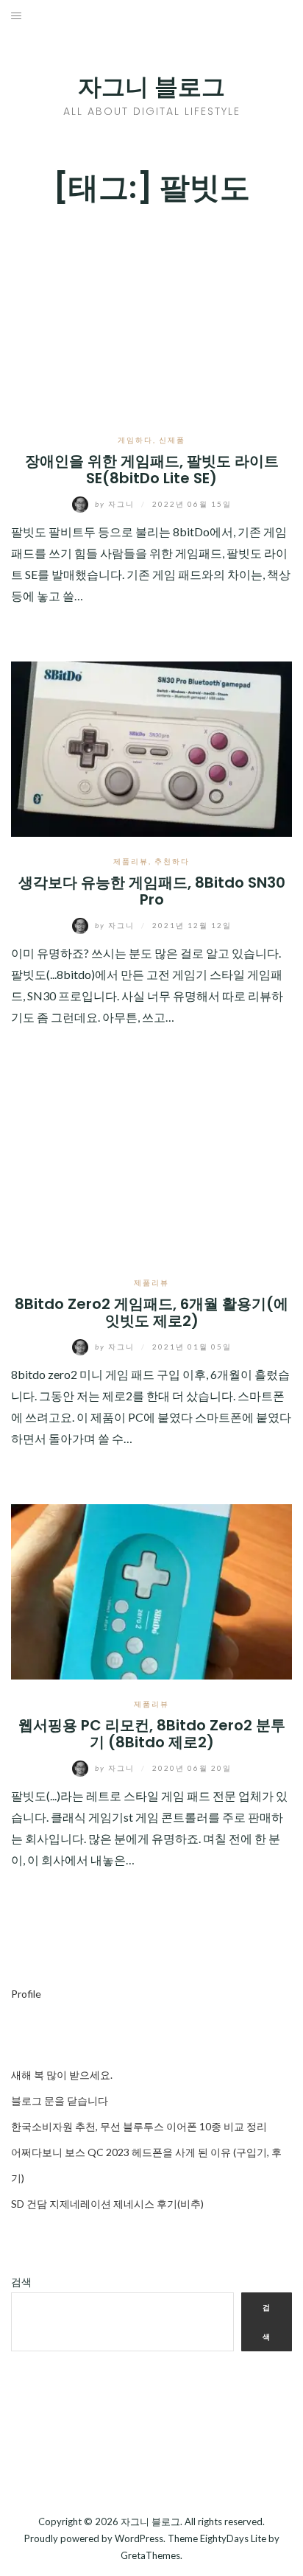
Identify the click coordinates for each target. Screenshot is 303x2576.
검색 (21, 2282)
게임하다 (135, 440)
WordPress (139, 2538)
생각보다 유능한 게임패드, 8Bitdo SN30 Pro (152, 891)
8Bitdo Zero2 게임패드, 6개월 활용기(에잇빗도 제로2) (151, 1312)
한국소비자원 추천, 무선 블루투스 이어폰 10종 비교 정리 (139, 2126)
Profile (26, 1994)
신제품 (172, 440)
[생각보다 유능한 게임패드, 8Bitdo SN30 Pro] (151, 747)
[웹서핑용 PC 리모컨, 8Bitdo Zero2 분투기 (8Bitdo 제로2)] (151, 1590)
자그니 (116, 504)
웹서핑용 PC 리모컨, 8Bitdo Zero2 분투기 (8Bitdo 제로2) (152, 1734)
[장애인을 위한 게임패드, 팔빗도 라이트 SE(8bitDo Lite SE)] (151, 319)
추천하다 (172, 861)
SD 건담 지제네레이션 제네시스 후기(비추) (107, 2204)
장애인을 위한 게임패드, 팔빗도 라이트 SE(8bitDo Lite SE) (152, 470)
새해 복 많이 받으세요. (62, 2075)
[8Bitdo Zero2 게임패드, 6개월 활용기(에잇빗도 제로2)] (151, 1169)
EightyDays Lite (233, 2538)
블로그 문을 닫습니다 (60, 2101)
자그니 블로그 (151, 87)
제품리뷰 (131, 861)
